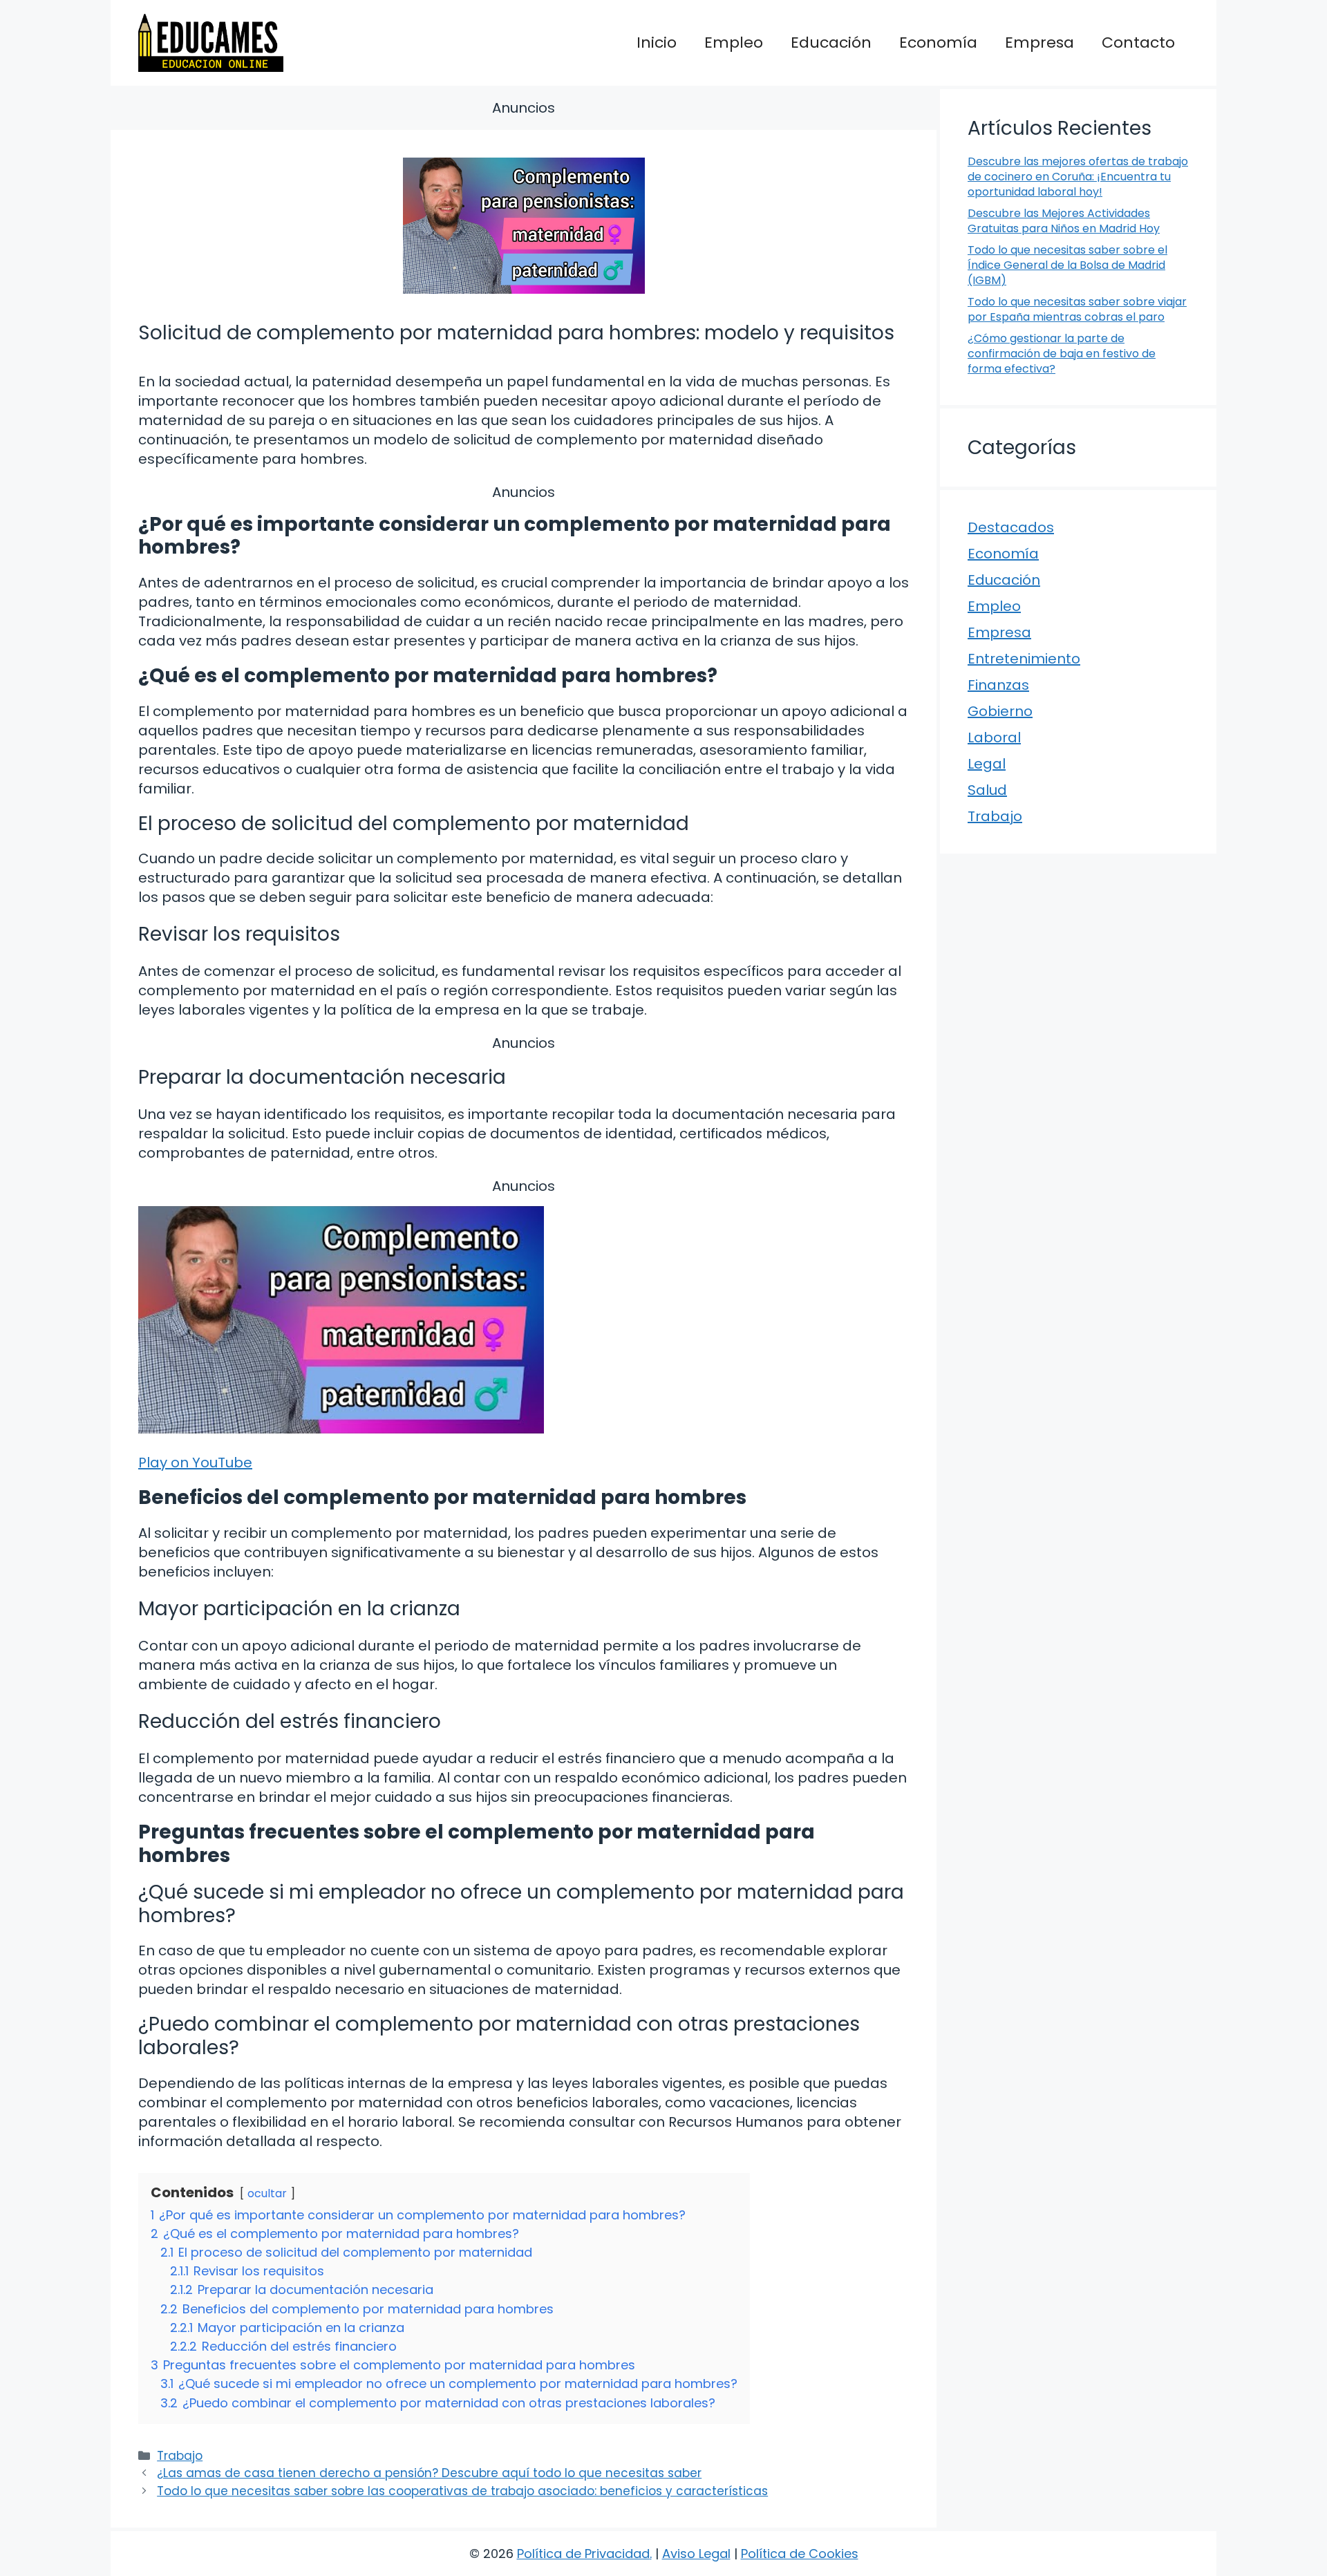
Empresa (1039, 43)
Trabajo (180, 2456)
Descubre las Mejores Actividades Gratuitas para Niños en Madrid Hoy (1064, 221)
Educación (831, 43)
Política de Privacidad (583, 2554)
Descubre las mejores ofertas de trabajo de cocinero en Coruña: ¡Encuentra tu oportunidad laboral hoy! (1078, 177)
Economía (938, 43)
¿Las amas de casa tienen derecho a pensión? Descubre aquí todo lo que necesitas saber (429, 2473)
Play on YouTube (195, 1463)
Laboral (994, 737)
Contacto (1138, 43)
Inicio (657, 43)
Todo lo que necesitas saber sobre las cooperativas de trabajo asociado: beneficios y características (462, 2491)
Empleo (734, 43)
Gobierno (1000, 711)
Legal (987, 764)
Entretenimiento (1024, 659)
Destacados (1011, 527)
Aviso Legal (696, 2554)
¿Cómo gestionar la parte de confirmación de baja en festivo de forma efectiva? (1062, 354)
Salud (987, 790)
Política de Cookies (800, 2554)
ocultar (267, 2193)
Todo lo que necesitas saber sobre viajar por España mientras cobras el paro (1077, 309)
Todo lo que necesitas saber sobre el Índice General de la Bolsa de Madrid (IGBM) (1067, 265)
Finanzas (998, 685)
